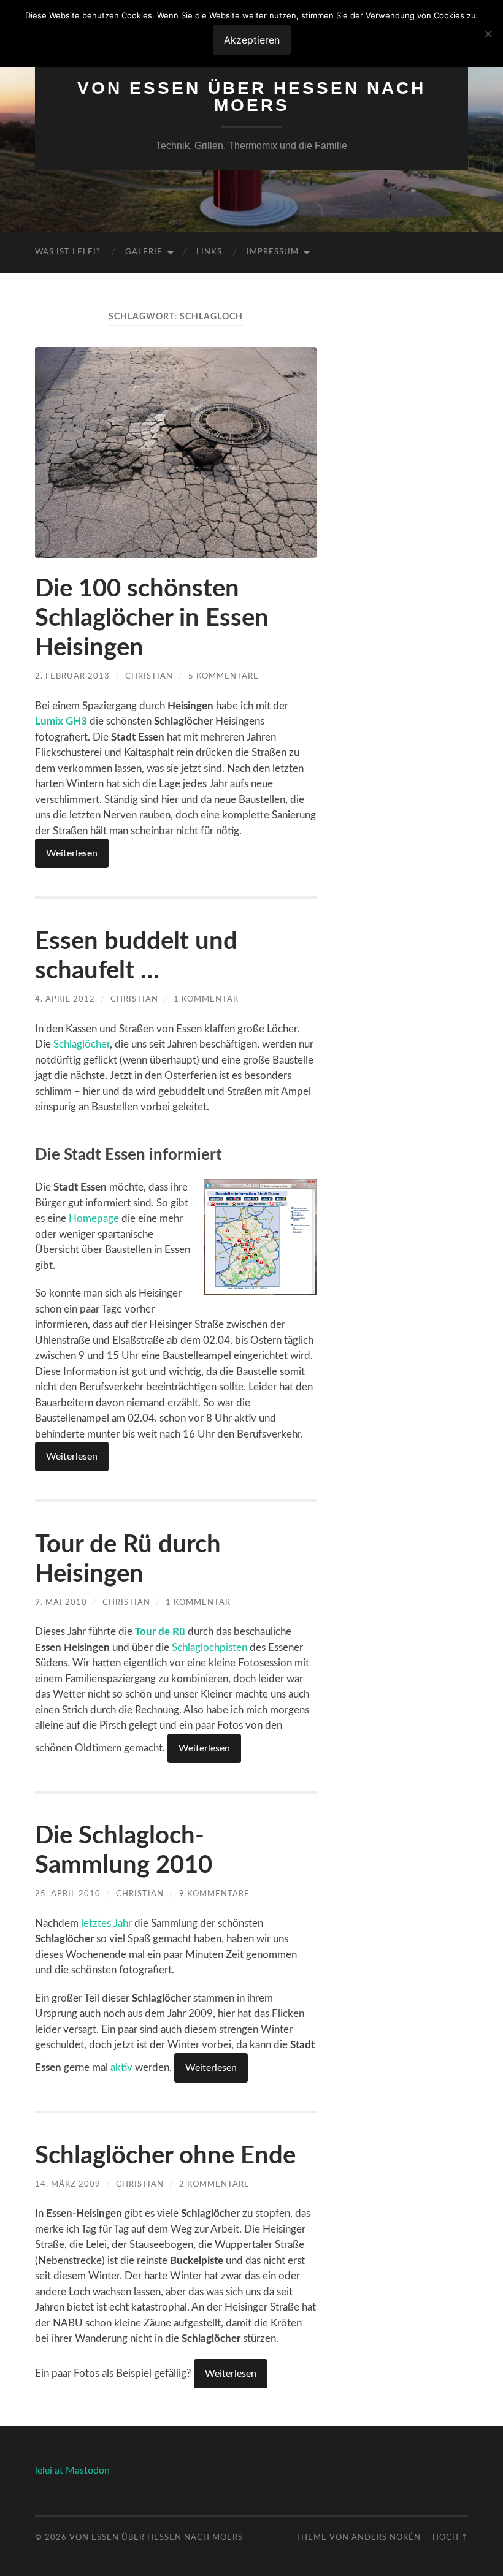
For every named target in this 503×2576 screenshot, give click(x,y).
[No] (488, 34)
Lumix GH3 (61, 721)
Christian (149, 676)
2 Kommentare (214, 2184)
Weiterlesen (72, 853)
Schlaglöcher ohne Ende (165, 2156)
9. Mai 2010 (61, 1602)
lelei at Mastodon (72, 2471)
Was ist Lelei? (68, 252)
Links (209, 252)
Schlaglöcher (82, 1044)
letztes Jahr (106, 1923)
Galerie (144, 252)
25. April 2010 (68, 1894)
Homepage (94, 1218)
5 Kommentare (224, 676)
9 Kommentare (214, 1894)
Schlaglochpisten (209, 1648)
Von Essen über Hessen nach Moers (251, 97)
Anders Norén (386, 2537)
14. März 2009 (68, 2184)
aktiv (121, 2067)
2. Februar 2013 (72, 676)
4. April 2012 (65, 999)
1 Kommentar (206, 999)
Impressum (273, 252)
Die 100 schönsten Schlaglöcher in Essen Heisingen (152, 619)
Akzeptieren (252, 40)
